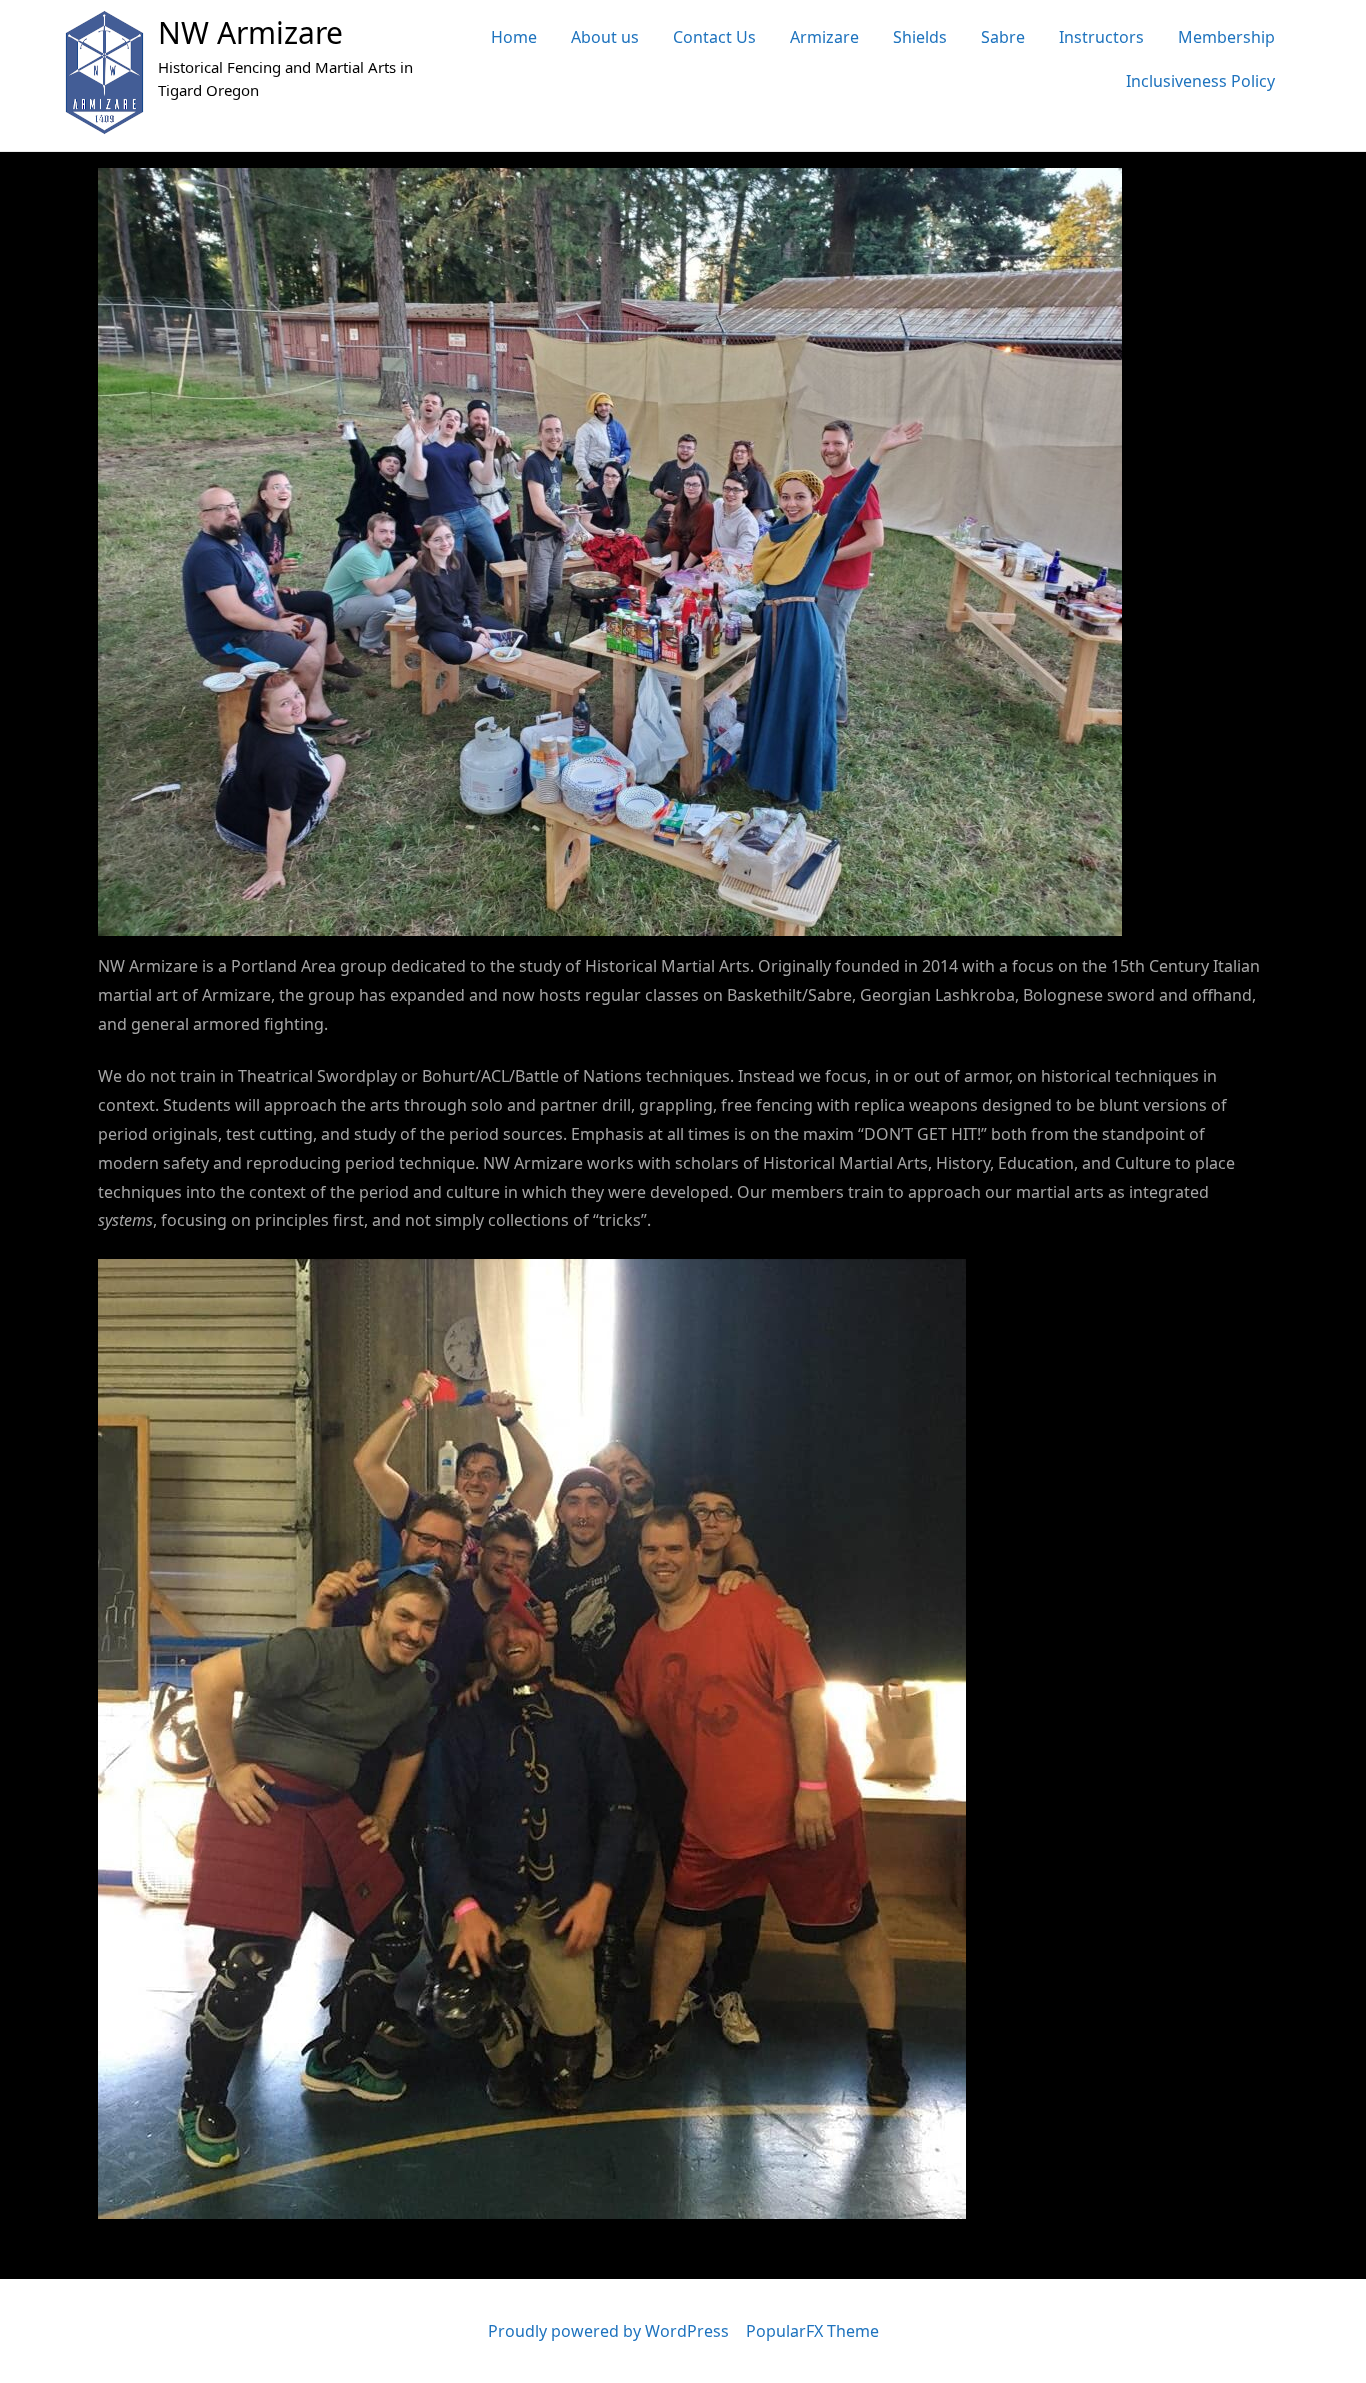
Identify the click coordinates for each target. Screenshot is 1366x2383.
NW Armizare (250, 32)
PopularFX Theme (812, 2331)
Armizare (824, 37)
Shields (920, 37)
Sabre (1003, 37)
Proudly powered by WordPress (610, 2331)
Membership (1226, 37)
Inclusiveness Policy (1200, 81)
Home (514, 37)
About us (605, 37)
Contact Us (714, 37)
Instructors (1101, 37)
